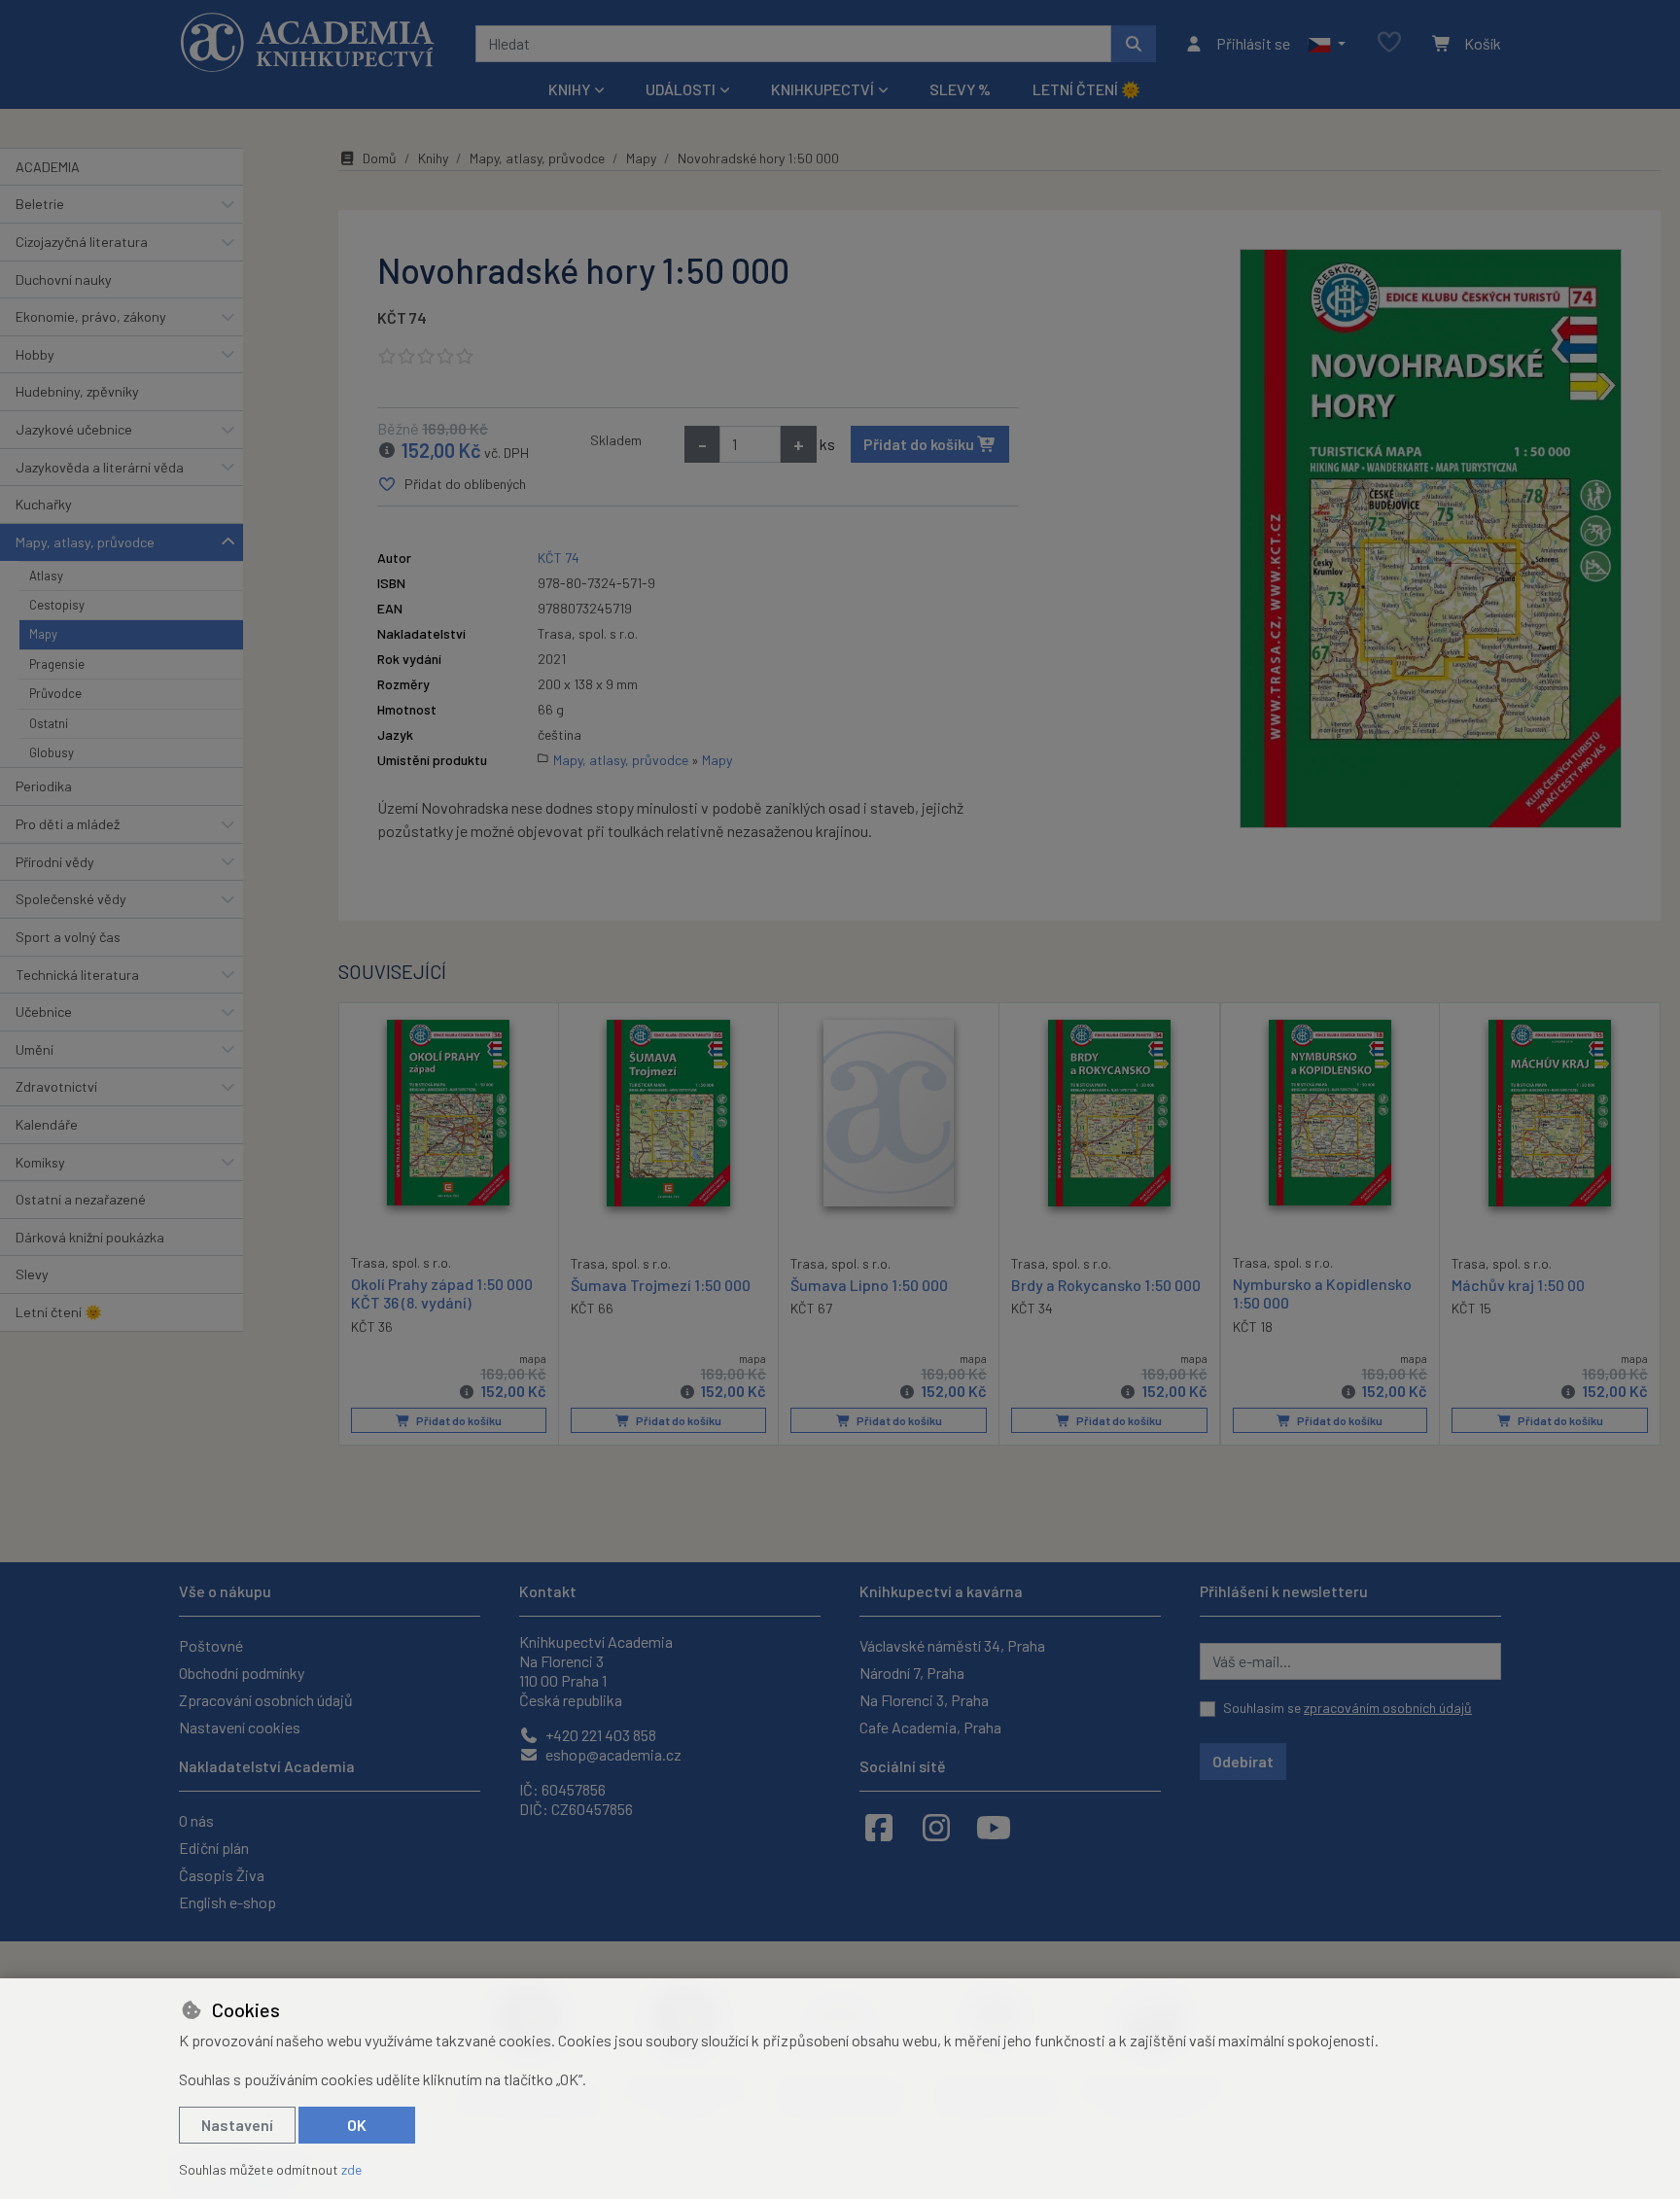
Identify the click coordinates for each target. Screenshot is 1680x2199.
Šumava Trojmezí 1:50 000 (661, 1285)
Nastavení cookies (240, 1727)
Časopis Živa (222, 1875)
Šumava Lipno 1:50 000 (869, 1285)
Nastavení (237, 2125)
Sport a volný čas (68, 937)
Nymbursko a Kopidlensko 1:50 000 (1322, 1293)
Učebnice (44, 1012)
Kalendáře (47, 1124)
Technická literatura (77, 975)
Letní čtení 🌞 (1086, 89)
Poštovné (211, 1645)
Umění (35, 1049)
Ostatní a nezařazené (81, 1199)
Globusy (52, 752)
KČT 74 (402, 317)
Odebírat (1243, 1761)
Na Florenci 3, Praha (924, 1700)
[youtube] (994, 1827)
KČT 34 (1032, 1308)
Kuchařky (44, 504)
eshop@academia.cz (612, 1754)
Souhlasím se (1347, 1708)
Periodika (44, 786)
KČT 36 (372, 1326)
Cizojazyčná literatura (82, 242)
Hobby (35, 354)
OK (357, 2125)
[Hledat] (1134, 44)
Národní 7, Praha (912, 1673)
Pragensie (57, 664)
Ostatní (49, 723)
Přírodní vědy (55, 862)
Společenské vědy (71, 899)
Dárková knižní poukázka (90, 1237)
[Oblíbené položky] (1389, 43)
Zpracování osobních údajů (266, 1700)
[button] (1327, 44)
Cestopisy (57, 605)
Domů (380, 158)
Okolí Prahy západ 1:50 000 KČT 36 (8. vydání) (442, 1293)
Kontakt (548, 1591)
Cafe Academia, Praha (930, 1727)
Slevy (32, 1274)
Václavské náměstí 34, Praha (952, 1645)
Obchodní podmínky (242, 1673)
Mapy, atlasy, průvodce (85, 542)
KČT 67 (811, 1308)
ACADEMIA (48, 167)
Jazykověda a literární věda (100, 467)
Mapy (43, 634)
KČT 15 (1471, 1308)
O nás (196, 1820)
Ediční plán (214, 1848)
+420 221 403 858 (599, 1735)
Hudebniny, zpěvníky (77, 391)
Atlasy (46, 576)
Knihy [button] (569, 89)
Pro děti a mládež (68, 824)
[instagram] (936, 1827)
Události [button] (681, 89)
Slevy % (960, 89)
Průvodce (55, 693)
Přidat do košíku (920, 444)
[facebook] (879, 1827)
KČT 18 (1253, 1326)
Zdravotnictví (56, 1086)
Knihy (433, 158)
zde (351, 2169)
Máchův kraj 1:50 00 (1518, 1285)
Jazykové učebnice (74, 429)
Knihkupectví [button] (822, 89)
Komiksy (40, 1162)
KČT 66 (592, 1308)
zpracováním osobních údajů (1388, 1708)
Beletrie (40, 204)
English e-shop (227, 1902)
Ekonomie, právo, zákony (91, 316)
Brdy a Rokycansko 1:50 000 (1106, 1285)
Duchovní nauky (64, 279)
